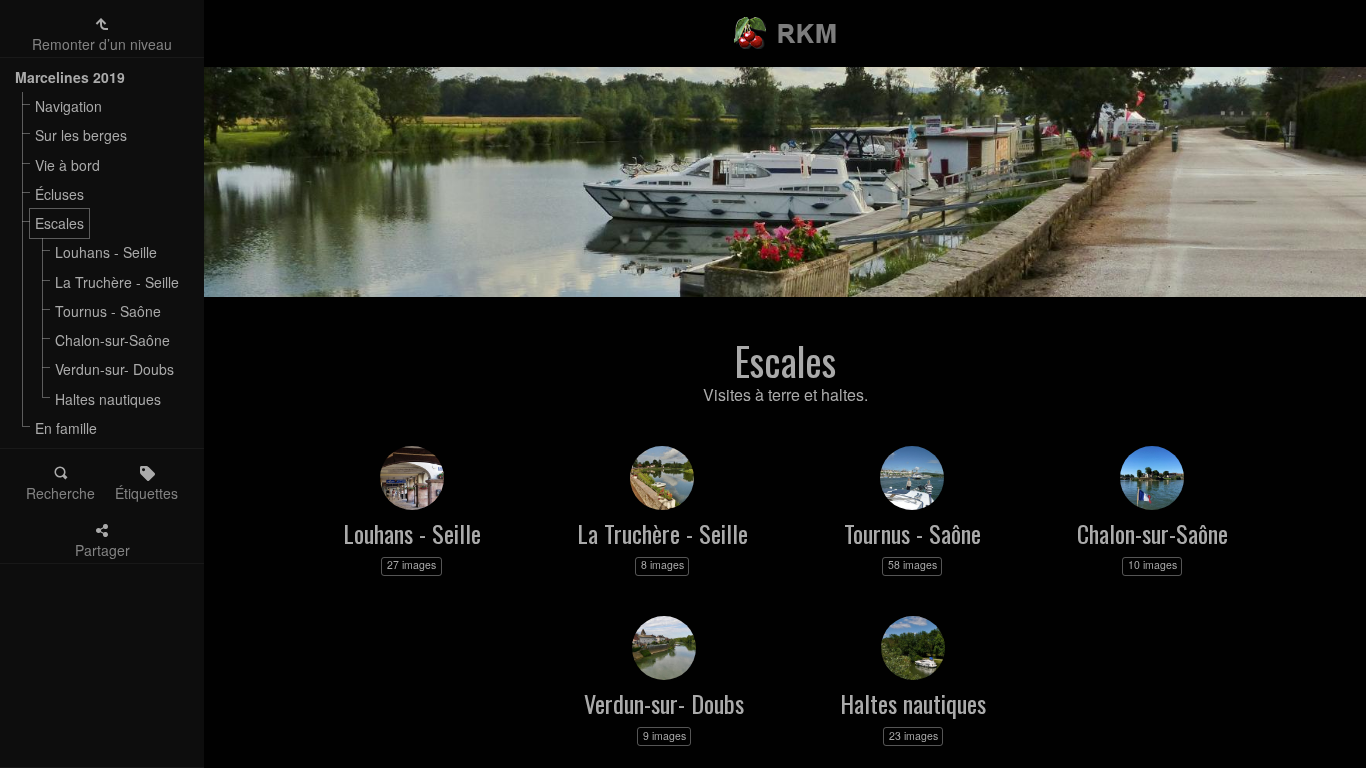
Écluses (59, 194)
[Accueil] (785, 25)
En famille (66, 428)
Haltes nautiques (108, 399)
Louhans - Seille (106, 252)
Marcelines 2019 (70, 77)
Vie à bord (67, 165)
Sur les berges (81, 135)
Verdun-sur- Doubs (114, 369)
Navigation (68, 106)
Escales (59, 223)
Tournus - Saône (108, 311)
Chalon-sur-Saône (112, 340)
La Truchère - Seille (117, 282)
